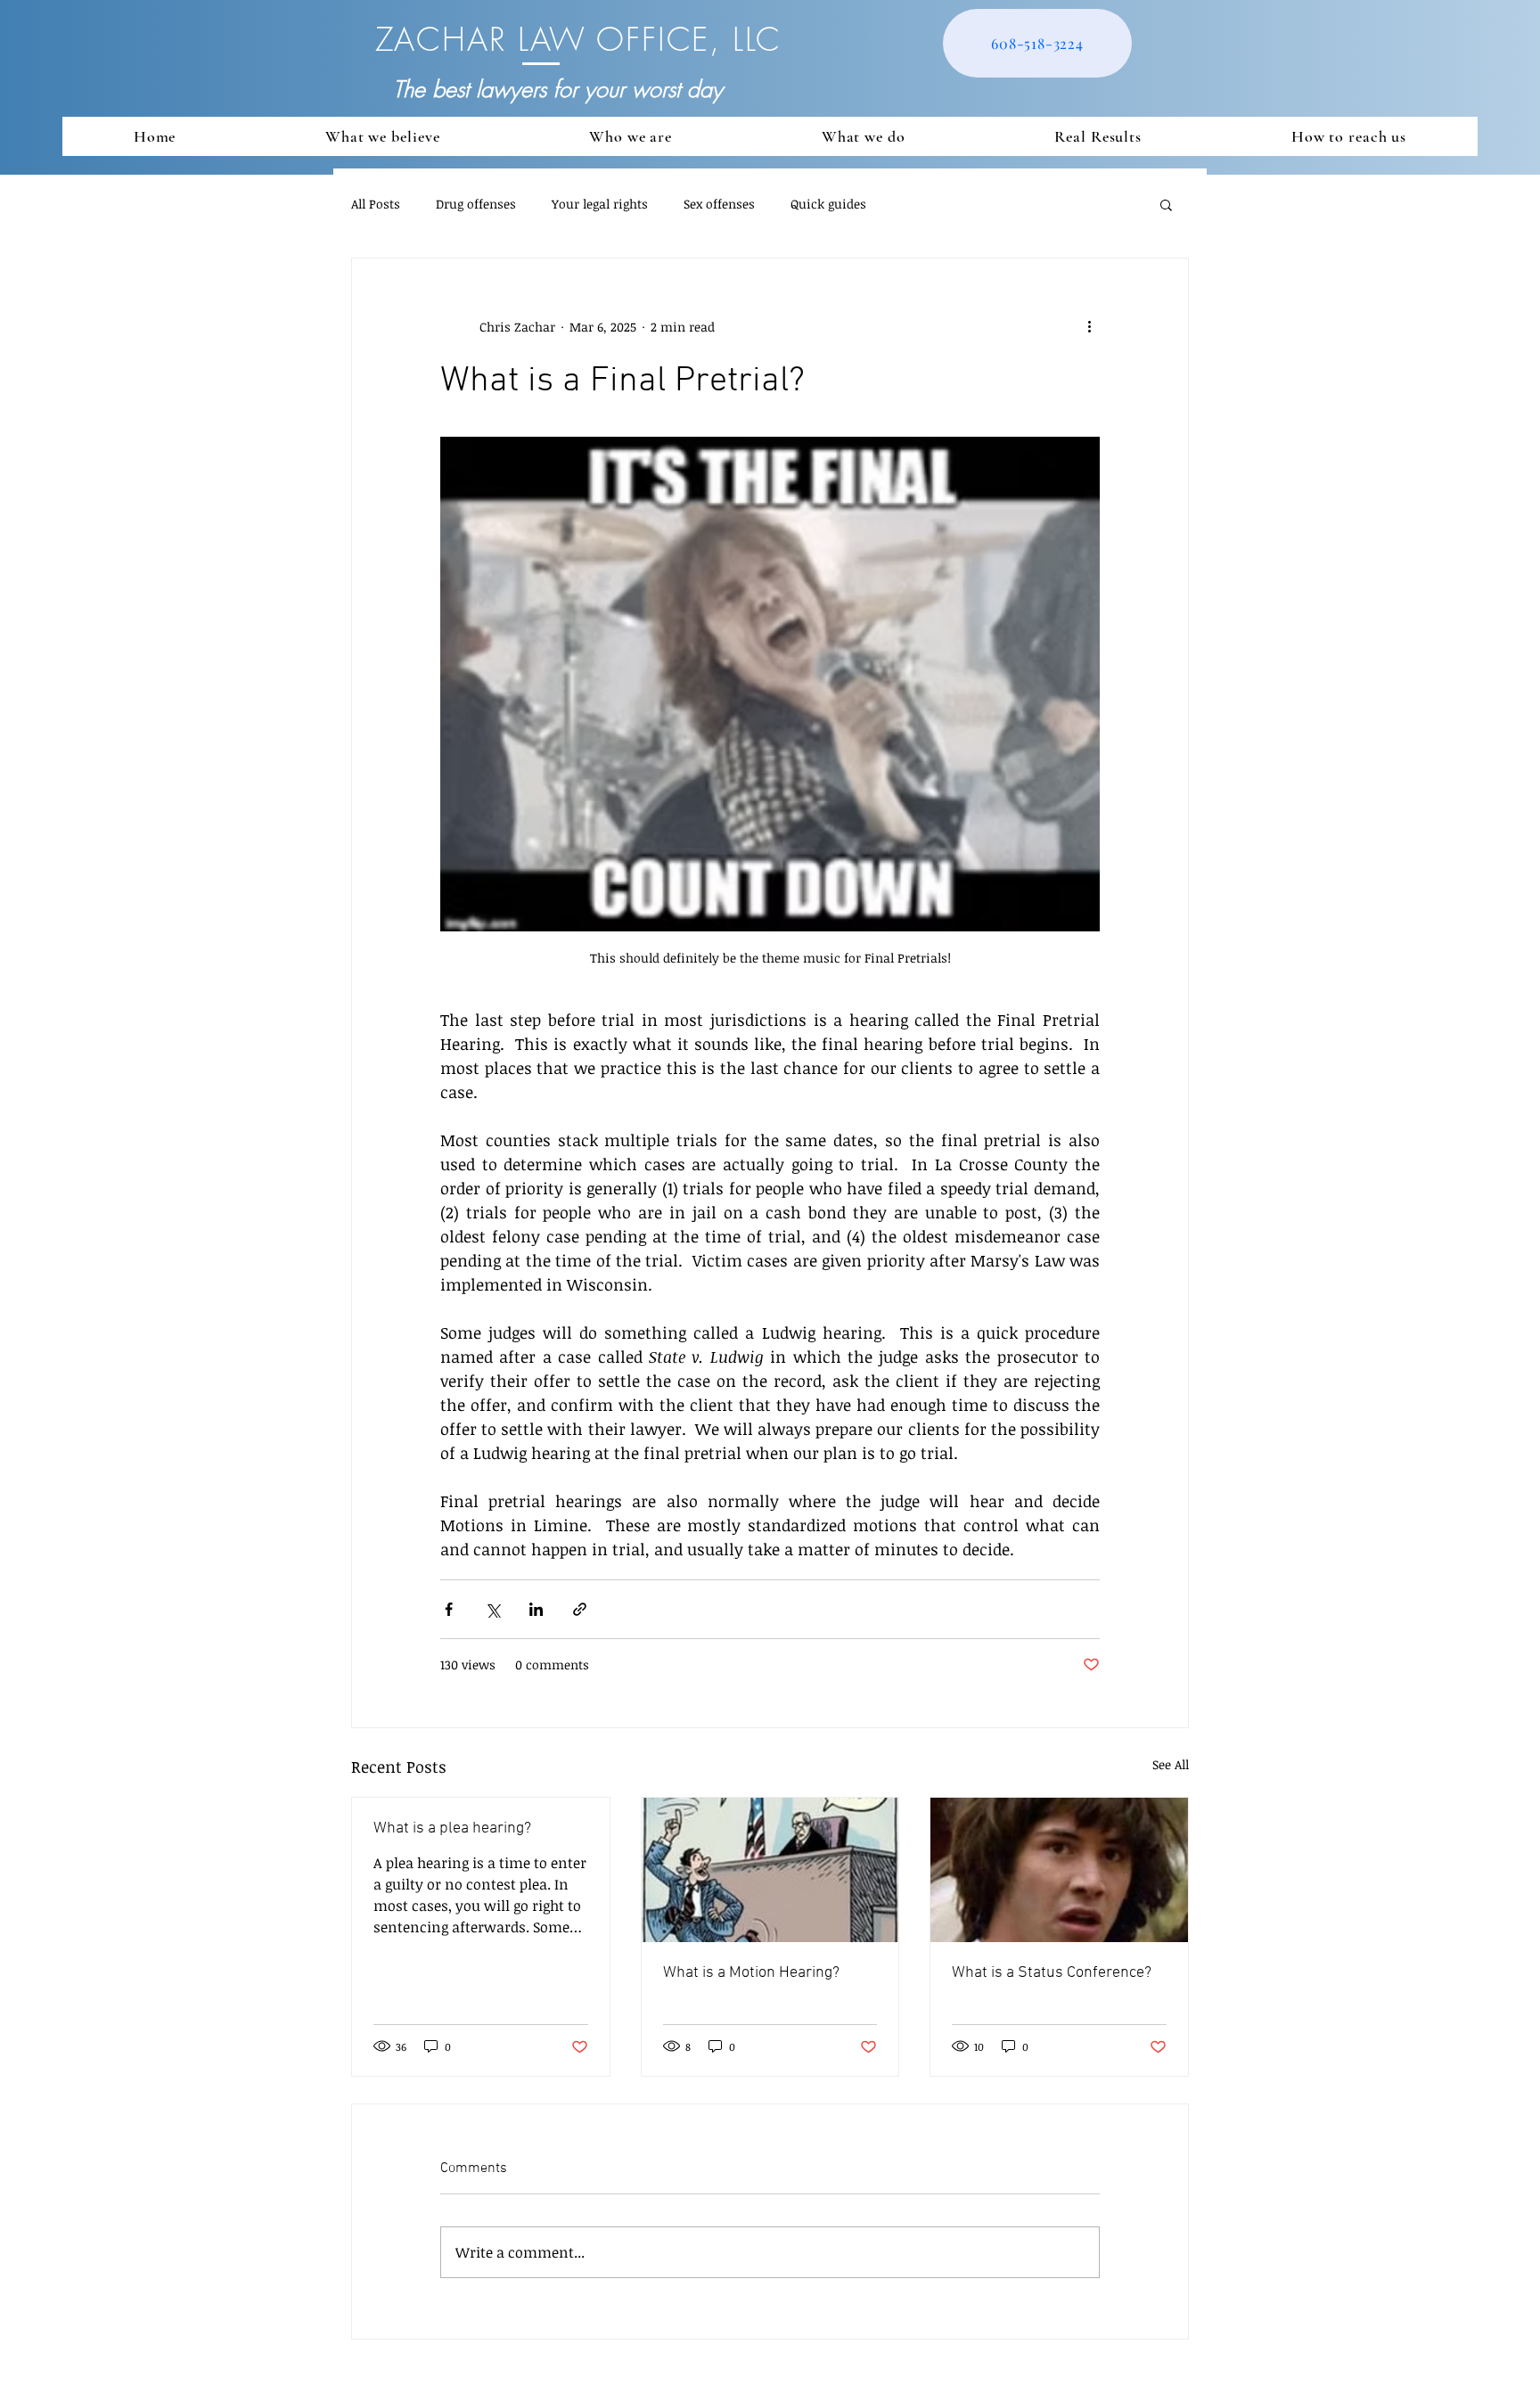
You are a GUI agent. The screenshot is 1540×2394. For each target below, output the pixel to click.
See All (1171, 1764)
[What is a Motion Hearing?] (770, 1870)
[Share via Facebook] (449, 1609)
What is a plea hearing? (452, 1828)
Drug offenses (476, 204)
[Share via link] (580, 1609)
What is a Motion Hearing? (751, 1973)
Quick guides (828, 204)
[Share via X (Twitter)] (492, 1609)
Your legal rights (600, 204)
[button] (1166, 204)
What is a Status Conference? (1052, 1973)
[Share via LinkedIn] (536, 1609)
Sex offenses (719, 204)
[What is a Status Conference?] (1059, 1870)
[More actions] (1089, 326)
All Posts (376, 204)
